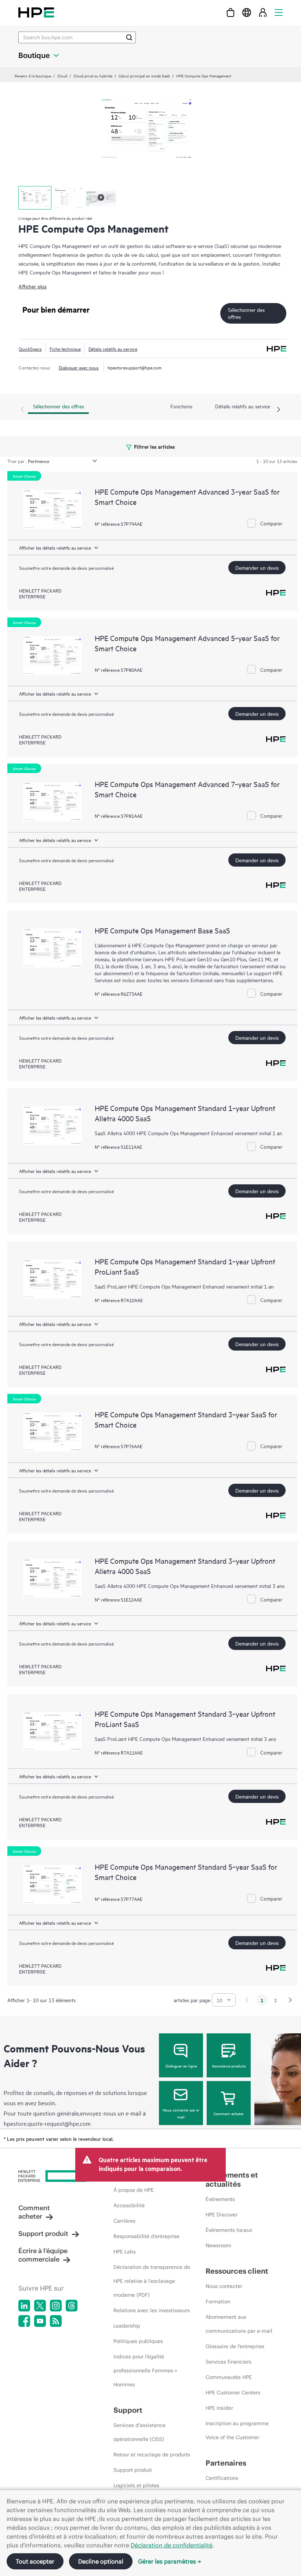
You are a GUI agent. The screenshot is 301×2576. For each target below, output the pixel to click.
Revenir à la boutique (33, 76)
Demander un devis (257, 567)
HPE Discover (222, 2215)
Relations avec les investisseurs (152, 2310)
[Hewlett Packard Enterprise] (36, 12)
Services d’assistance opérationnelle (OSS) (139, 2432)
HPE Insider (219, 2408)
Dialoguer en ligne (181, 2066)
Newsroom (218, 2245)
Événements (220, 2199)
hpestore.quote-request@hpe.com (47, 2123)
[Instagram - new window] (56, 2306)
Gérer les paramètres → (170, 2561)
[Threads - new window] (72, 2306)
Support (128, 2410)
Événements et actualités (232, 2179)
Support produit (43, 2233)
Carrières (124, 2221)
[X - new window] (40, 2306)
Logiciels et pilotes (136, 2485)
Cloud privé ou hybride (93, 76)
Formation (218, 2302)
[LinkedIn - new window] (24, 2306)
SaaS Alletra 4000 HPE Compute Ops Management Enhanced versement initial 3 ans (190, 1586)
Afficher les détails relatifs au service (55, 547)
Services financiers (229, 2362)
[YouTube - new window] (40, 2321)
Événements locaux (229, 2230)
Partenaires (226, 2463)
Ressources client (237, 2271)
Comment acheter (229, 2113)
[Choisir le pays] (247, 12)
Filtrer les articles (154, 446)
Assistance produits (229, 2066)
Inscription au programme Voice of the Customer (237, 2430)
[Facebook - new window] (24, 2321)
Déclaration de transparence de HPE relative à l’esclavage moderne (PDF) (152, 2281)
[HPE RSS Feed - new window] (56, 2321)
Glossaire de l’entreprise (235, 2346)
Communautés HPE (229, 2377)
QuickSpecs (30, 349)
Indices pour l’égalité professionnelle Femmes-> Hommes (145, 2371)
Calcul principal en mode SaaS (144, 76)
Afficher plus (32, 286)
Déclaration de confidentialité (172, 2545)
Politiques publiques (138, 2341)
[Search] (129, 37)
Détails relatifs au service (113, 349)
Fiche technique (65, 349)
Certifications (222, 2478)
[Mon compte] (263, 12)
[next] (290, 2000)
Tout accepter (35, 2561)
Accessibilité (129, 2205)
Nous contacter (224, 2286)
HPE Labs (125, 2252)
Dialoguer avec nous (79, 367)
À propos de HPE (134, 2190)
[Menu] (279, 12)
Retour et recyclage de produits (152, 2455)
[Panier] (231, 12)
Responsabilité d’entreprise (146, 2236)
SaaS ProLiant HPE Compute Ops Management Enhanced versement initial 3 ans (185, 1739)
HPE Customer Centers (233, 2393)
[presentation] (279, 410)
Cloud (62, 76)
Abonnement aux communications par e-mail (239, 2324)
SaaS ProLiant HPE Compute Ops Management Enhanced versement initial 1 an (184, 1286)
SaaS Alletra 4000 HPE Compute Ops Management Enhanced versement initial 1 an (188, 1133)
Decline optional (101, 2561)
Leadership (127, 2326)
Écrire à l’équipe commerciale (43, 2255)
